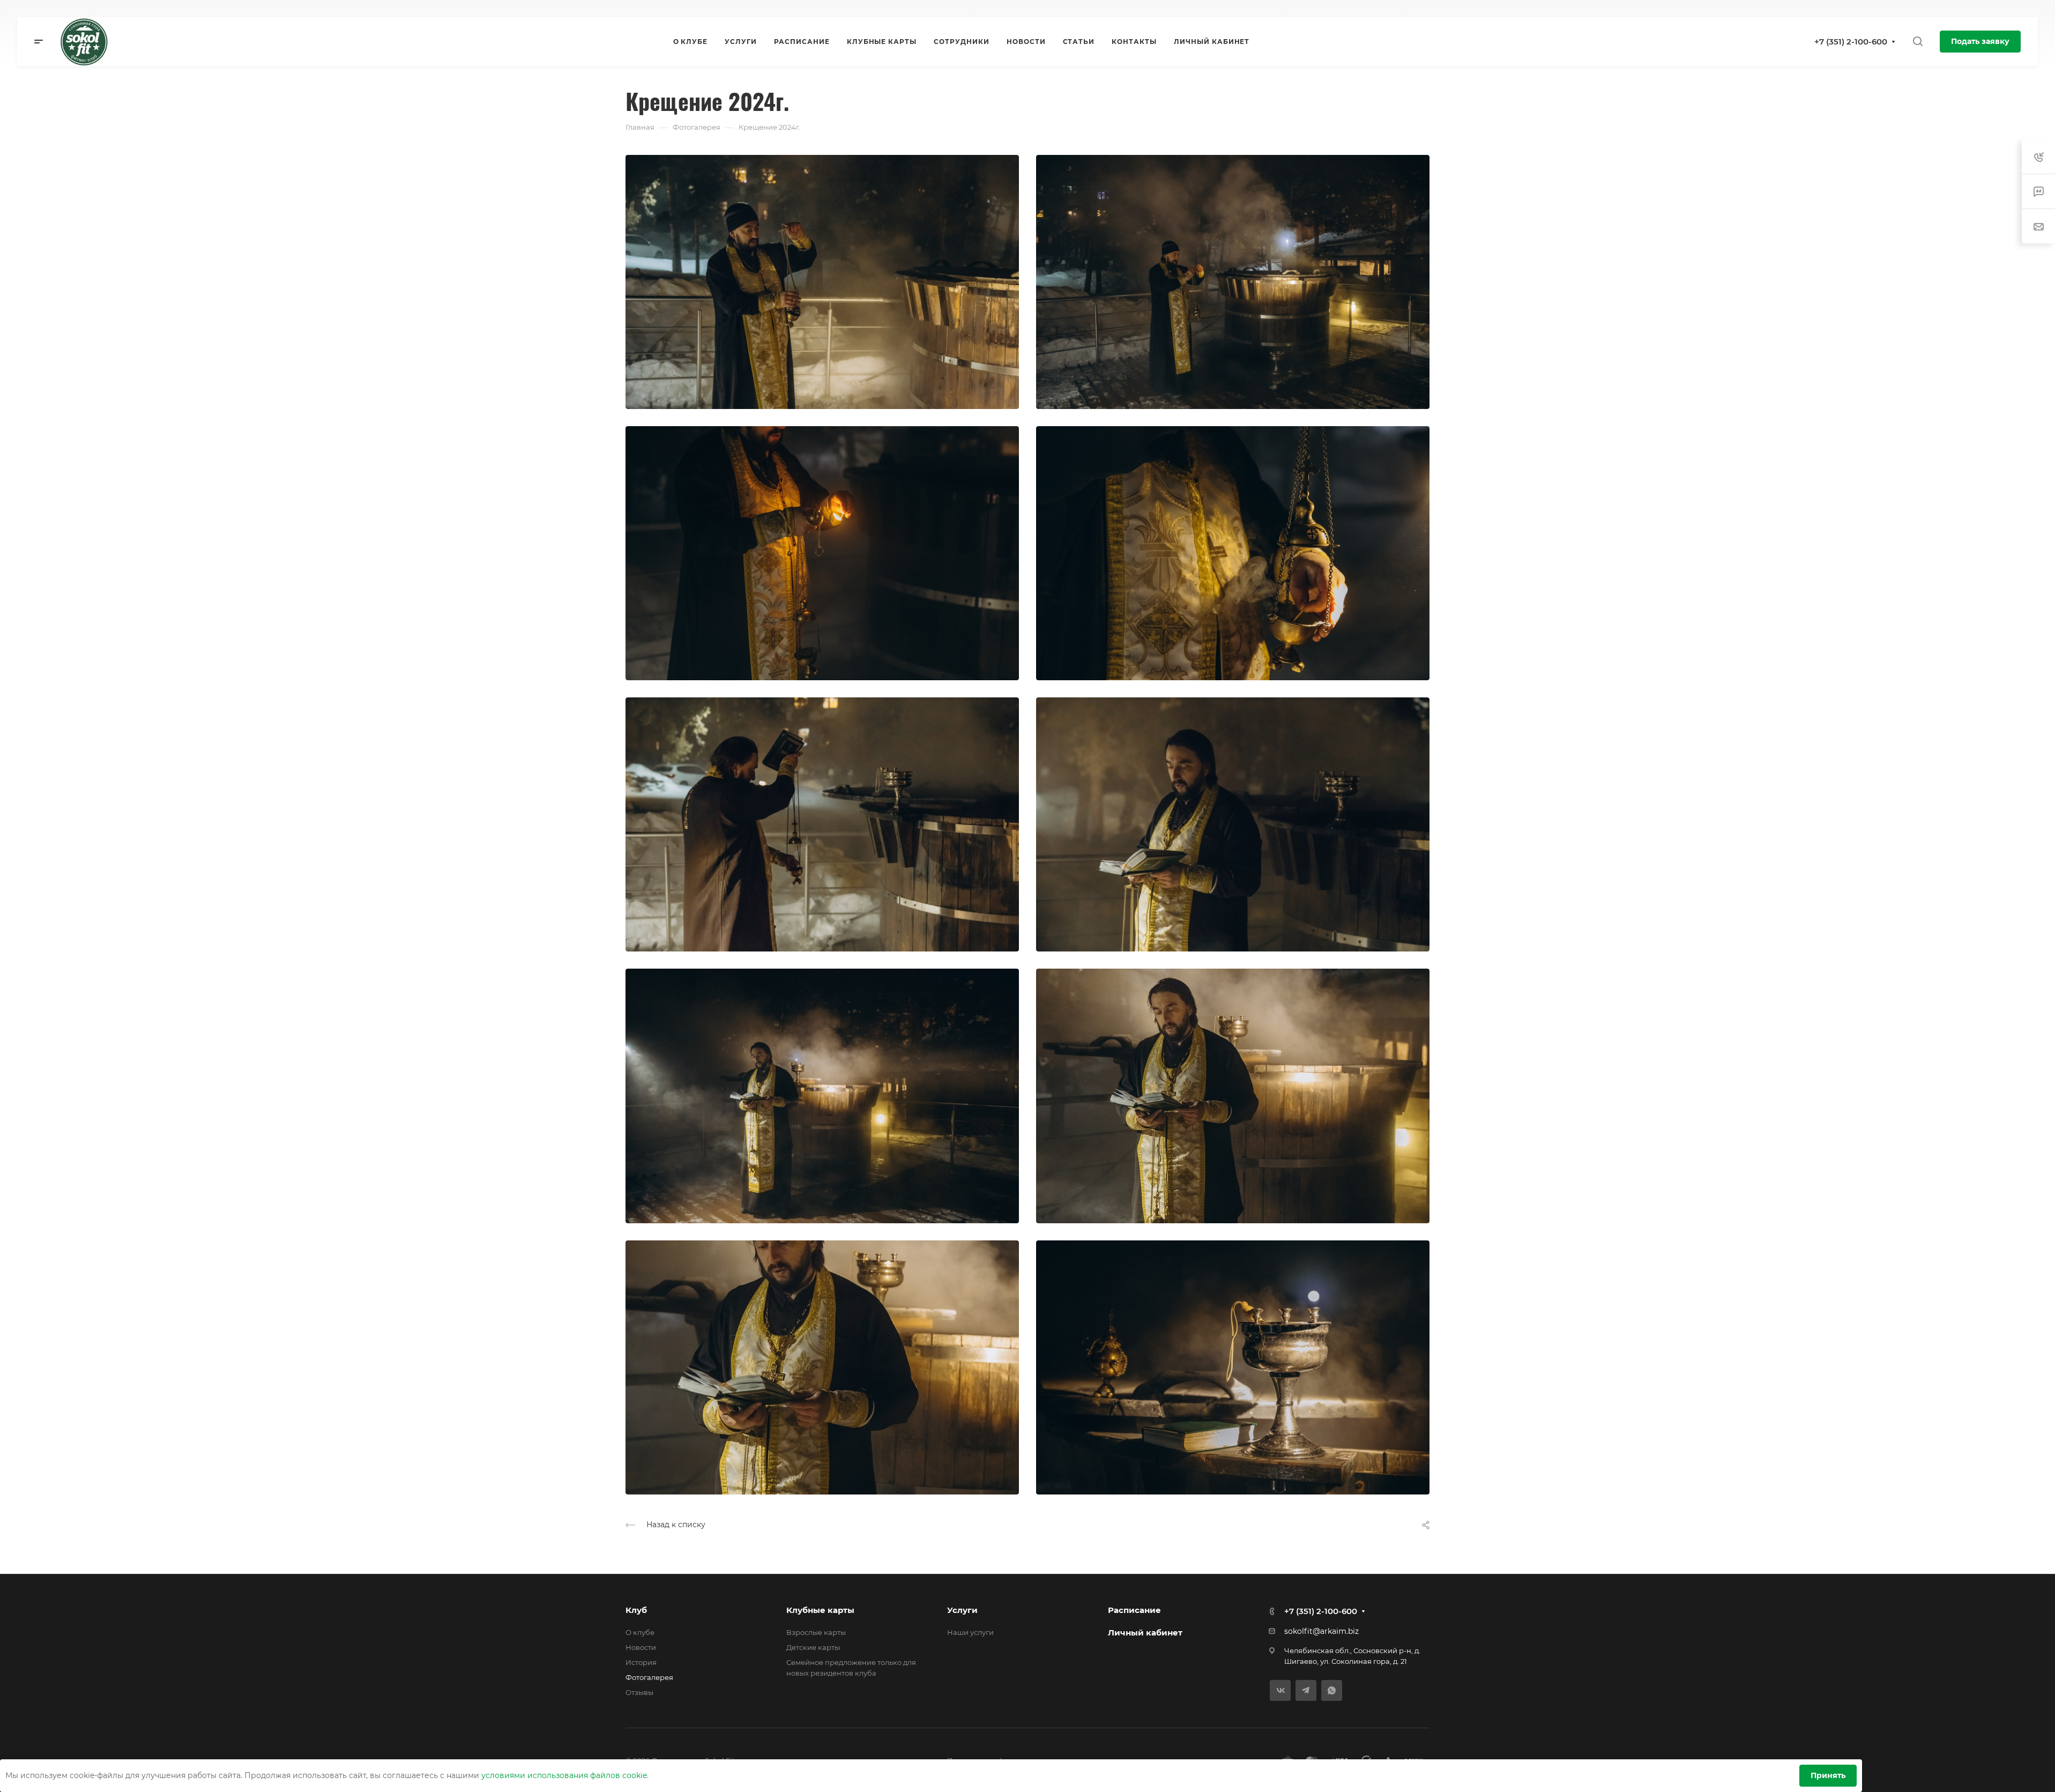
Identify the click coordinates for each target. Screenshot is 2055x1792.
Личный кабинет (1145, 1633)
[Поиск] (1918, 42)
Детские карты (813, 1647)
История (641, 1662)
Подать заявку (1980, 41)
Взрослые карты (816, 1632)
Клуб (636, 1610)
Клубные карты (820, 1610)
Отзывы (639, 1692)
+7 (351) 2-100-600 (1851, 42)
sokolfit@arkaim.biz (1321, 1631)
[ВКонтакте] (1280, 1690)
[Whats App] (1332, 1690)
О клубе (640, 1632)
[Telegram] (1306, 1690)
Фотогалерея (649, 1677)
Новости (641, 1647)
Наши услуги (970, 1632)
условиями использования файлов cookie (564, 1775)
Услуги (962, 1610)
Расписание (1134, 1610)
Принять (1828, 1775)
